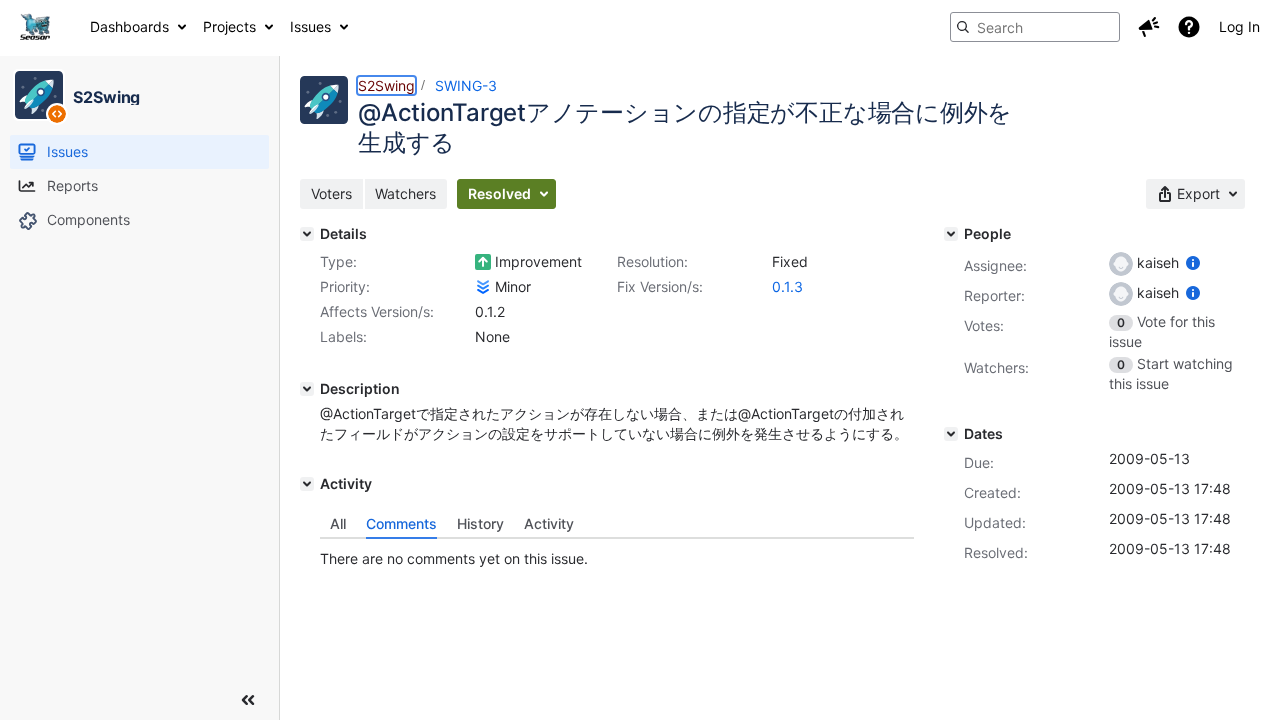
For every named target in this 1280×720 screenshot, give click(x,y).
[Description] (307, 389)
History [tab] (480, 523)
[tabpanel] (617, 554)
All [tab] (338, 523)
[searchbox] (1035, 27)
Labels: (343, 336)
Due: (979, 462)
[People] (951, 234)
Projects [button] (229, 26)
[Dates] (951, 434)
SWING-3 (466, 85)
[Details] (307, 234)
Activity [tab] (549, 523)
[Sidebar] (248, 700)
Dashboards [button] (129, 26)
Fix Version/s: (660, 286)
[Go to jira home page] (35, 27)
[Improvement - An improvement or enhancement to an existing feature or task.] (483, 262)
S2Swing (386, 85)
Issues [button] (310, 26)
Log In (1239, 26)
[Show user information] (1193, 262)
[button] (1149, 27)
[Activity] (307, 484)
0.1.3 (787, 286)
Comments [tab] (401, 523)
